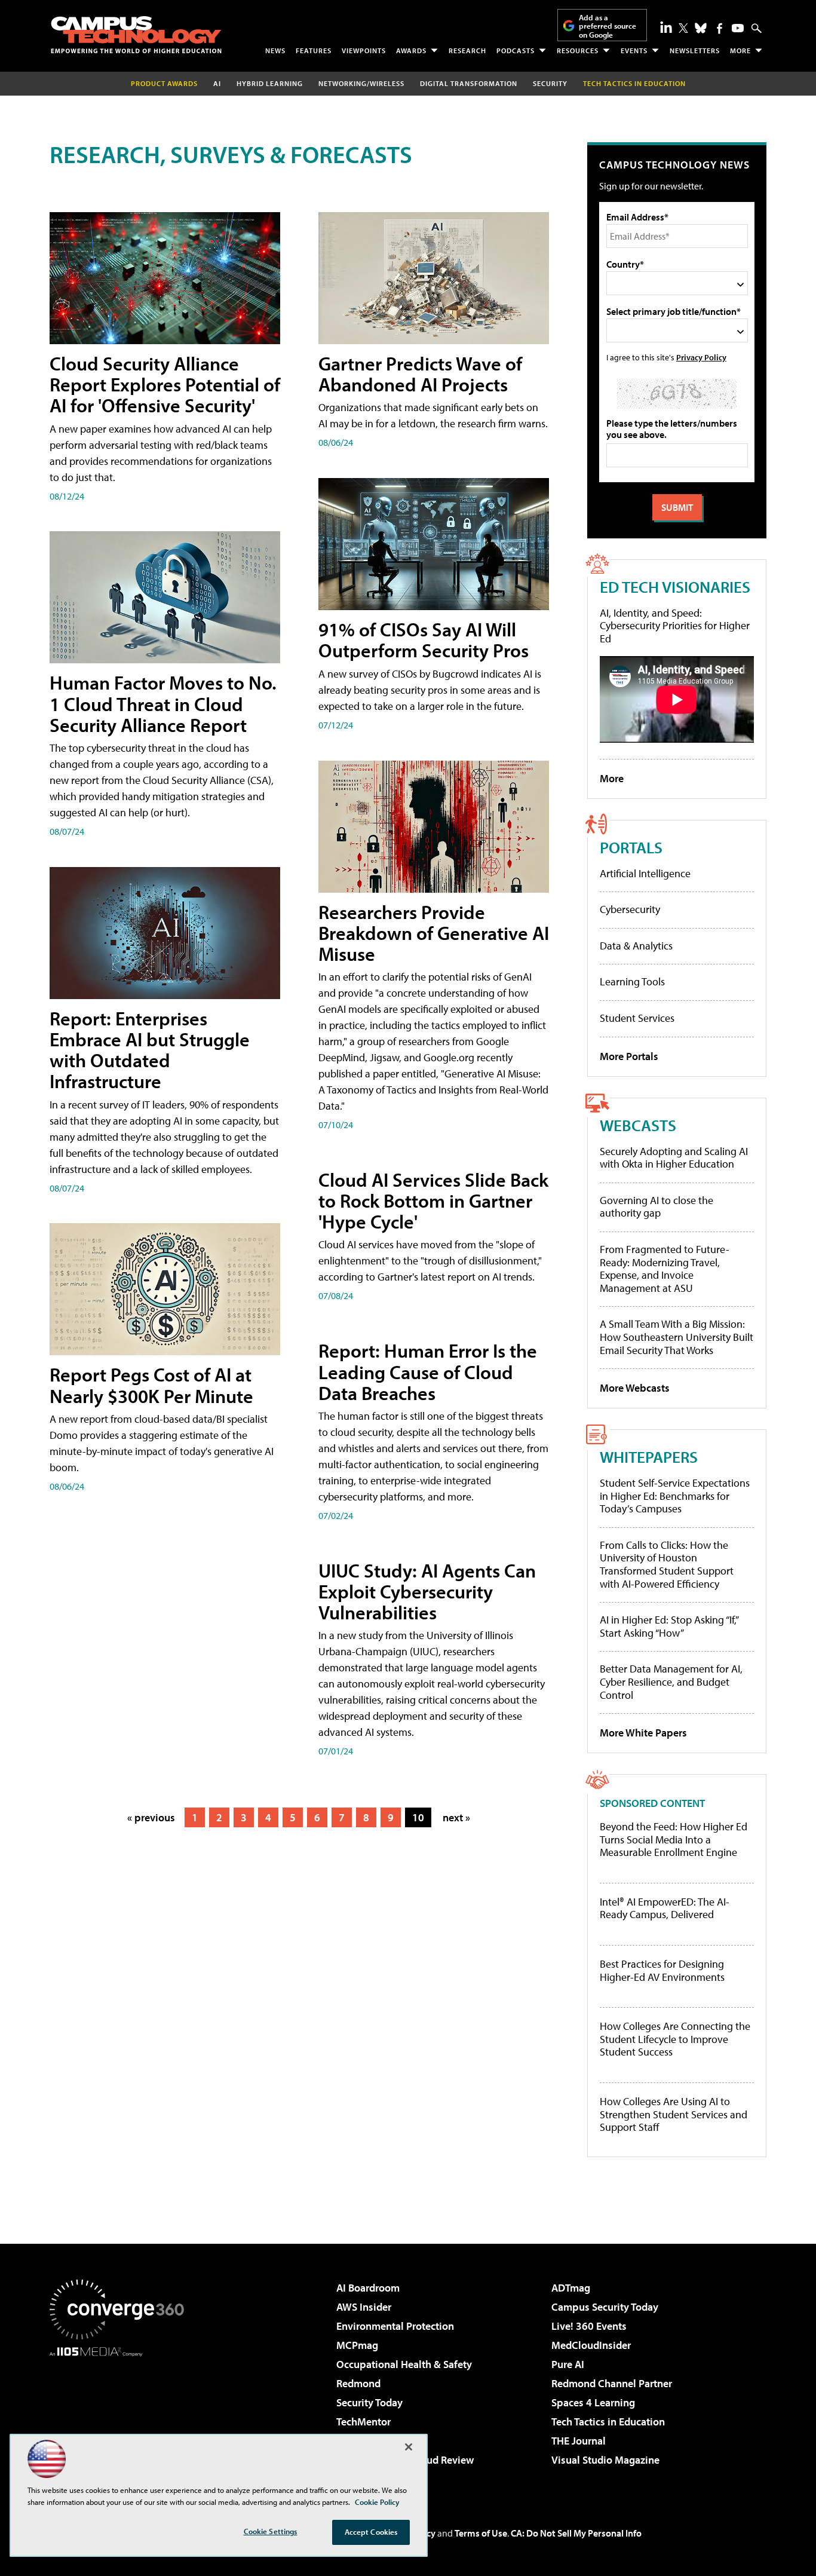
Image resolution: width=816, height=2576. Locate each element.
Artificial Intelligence (645, 873)
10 (418, 1817)
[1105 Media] (121, 2418)
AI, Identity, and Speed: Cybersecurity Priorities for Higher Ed (675, 626)
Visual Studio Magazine (605, 2460)
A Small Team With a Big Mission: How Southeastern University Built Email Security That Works (677, 1337)
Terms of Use (481, 2533)
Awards (411, 50)
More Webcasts (635, 1388)
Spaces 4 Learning (593, 2402)
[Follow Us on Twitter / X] (683, 28)
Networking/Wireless (361, 83)
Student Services (637, 1018)
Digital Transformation (469, 83)
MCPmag (357, 2345)
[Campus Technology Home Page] (136, 35)
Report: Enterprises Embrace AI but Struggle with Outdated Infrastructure (150, 1050)
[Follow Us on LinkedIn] (666, 27)
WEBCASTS (638, 1125)
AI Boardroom (368, 2288)
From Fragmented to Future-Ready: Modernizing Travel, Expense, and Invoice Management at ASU (665, 1269)
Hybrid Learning (270, 83)
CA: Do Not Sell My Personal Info (576, 2533)
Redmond (358, 2383)
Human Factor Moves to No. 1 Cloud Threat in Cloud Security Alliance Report (163, 703)
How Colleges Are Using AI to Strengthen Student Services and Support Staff (674, 2114)
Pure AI (568, 2364)
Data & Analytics (636, 946)
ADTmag (571, 2288)
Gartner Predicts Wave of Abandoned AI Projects (420, 374)
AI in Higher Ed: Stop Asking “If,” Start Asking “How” (669, 1626)
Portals (631, 847)
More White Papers (643, 1733)
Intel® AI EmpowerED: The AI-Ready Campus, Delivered (665, 1908)
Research (467, 50)
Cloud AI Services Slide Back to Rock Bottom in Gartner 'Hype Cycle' (433, 1200)
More (740, 50)
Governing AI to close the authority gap (657, 1207)
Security (550, 83)
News (275, 50)
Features (314, 50)
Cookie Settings (271, 2531)
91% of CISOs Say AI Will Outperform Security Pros (424, 640)
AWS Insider (364, 2307)
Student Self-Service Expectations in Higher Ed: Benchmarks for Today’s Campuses (675, 1496)
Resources (578, 50)
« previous (151, 1817)
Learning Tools (632, 981)
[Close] (409, 2447)
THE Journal (579, 2441)
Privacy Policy (701, 357)
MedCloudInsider (591, 2345)
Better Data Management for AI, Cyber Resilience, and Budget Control (671, 1681)
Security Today (369, 2402)
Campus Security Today (605, 2307)
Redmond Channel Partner (612, 2383)
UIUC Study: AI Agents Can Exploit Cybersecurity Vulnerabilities (427, 1591)
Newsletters (695, 50)
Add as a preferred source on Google (608, 26)
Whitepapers (649, 1457)
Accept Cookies (371, 2532)
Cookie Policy (377, 2502)
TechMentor (363, 2422)
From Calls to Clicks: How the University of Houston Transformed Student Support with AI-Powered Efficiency (667, 1564)
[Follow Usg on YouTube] (738, 28)
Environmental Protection (395, 2326)
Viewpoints (364, 50)
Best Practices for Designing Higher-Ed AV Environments (662, 1970)
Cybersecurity (630, 909)
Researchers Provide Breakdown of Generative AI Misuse (434, 933)
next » (456, 1817)
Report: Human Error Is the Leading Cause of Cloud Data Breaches (428, 1371)
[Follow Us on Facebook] (720, 28)
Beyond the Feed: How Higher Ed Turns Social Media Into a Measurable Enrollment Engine (674, 1840)
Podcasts (516, 50)
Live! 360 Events (589, 2326)
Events (634, 50)
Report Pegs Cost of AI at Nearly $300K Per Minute (151, 1385)
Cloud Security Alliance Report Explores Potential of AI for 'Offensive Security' (165, 384)
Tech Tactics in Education (608, 2422)
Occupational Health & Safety (404, 2364)
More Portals (629, 1056)
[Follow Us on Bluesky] (701, 28)
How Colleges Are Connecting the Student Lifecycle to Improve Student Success (675, 2039)
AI (217, 83)
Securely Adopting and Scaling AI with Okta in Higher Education (674, 1158)
